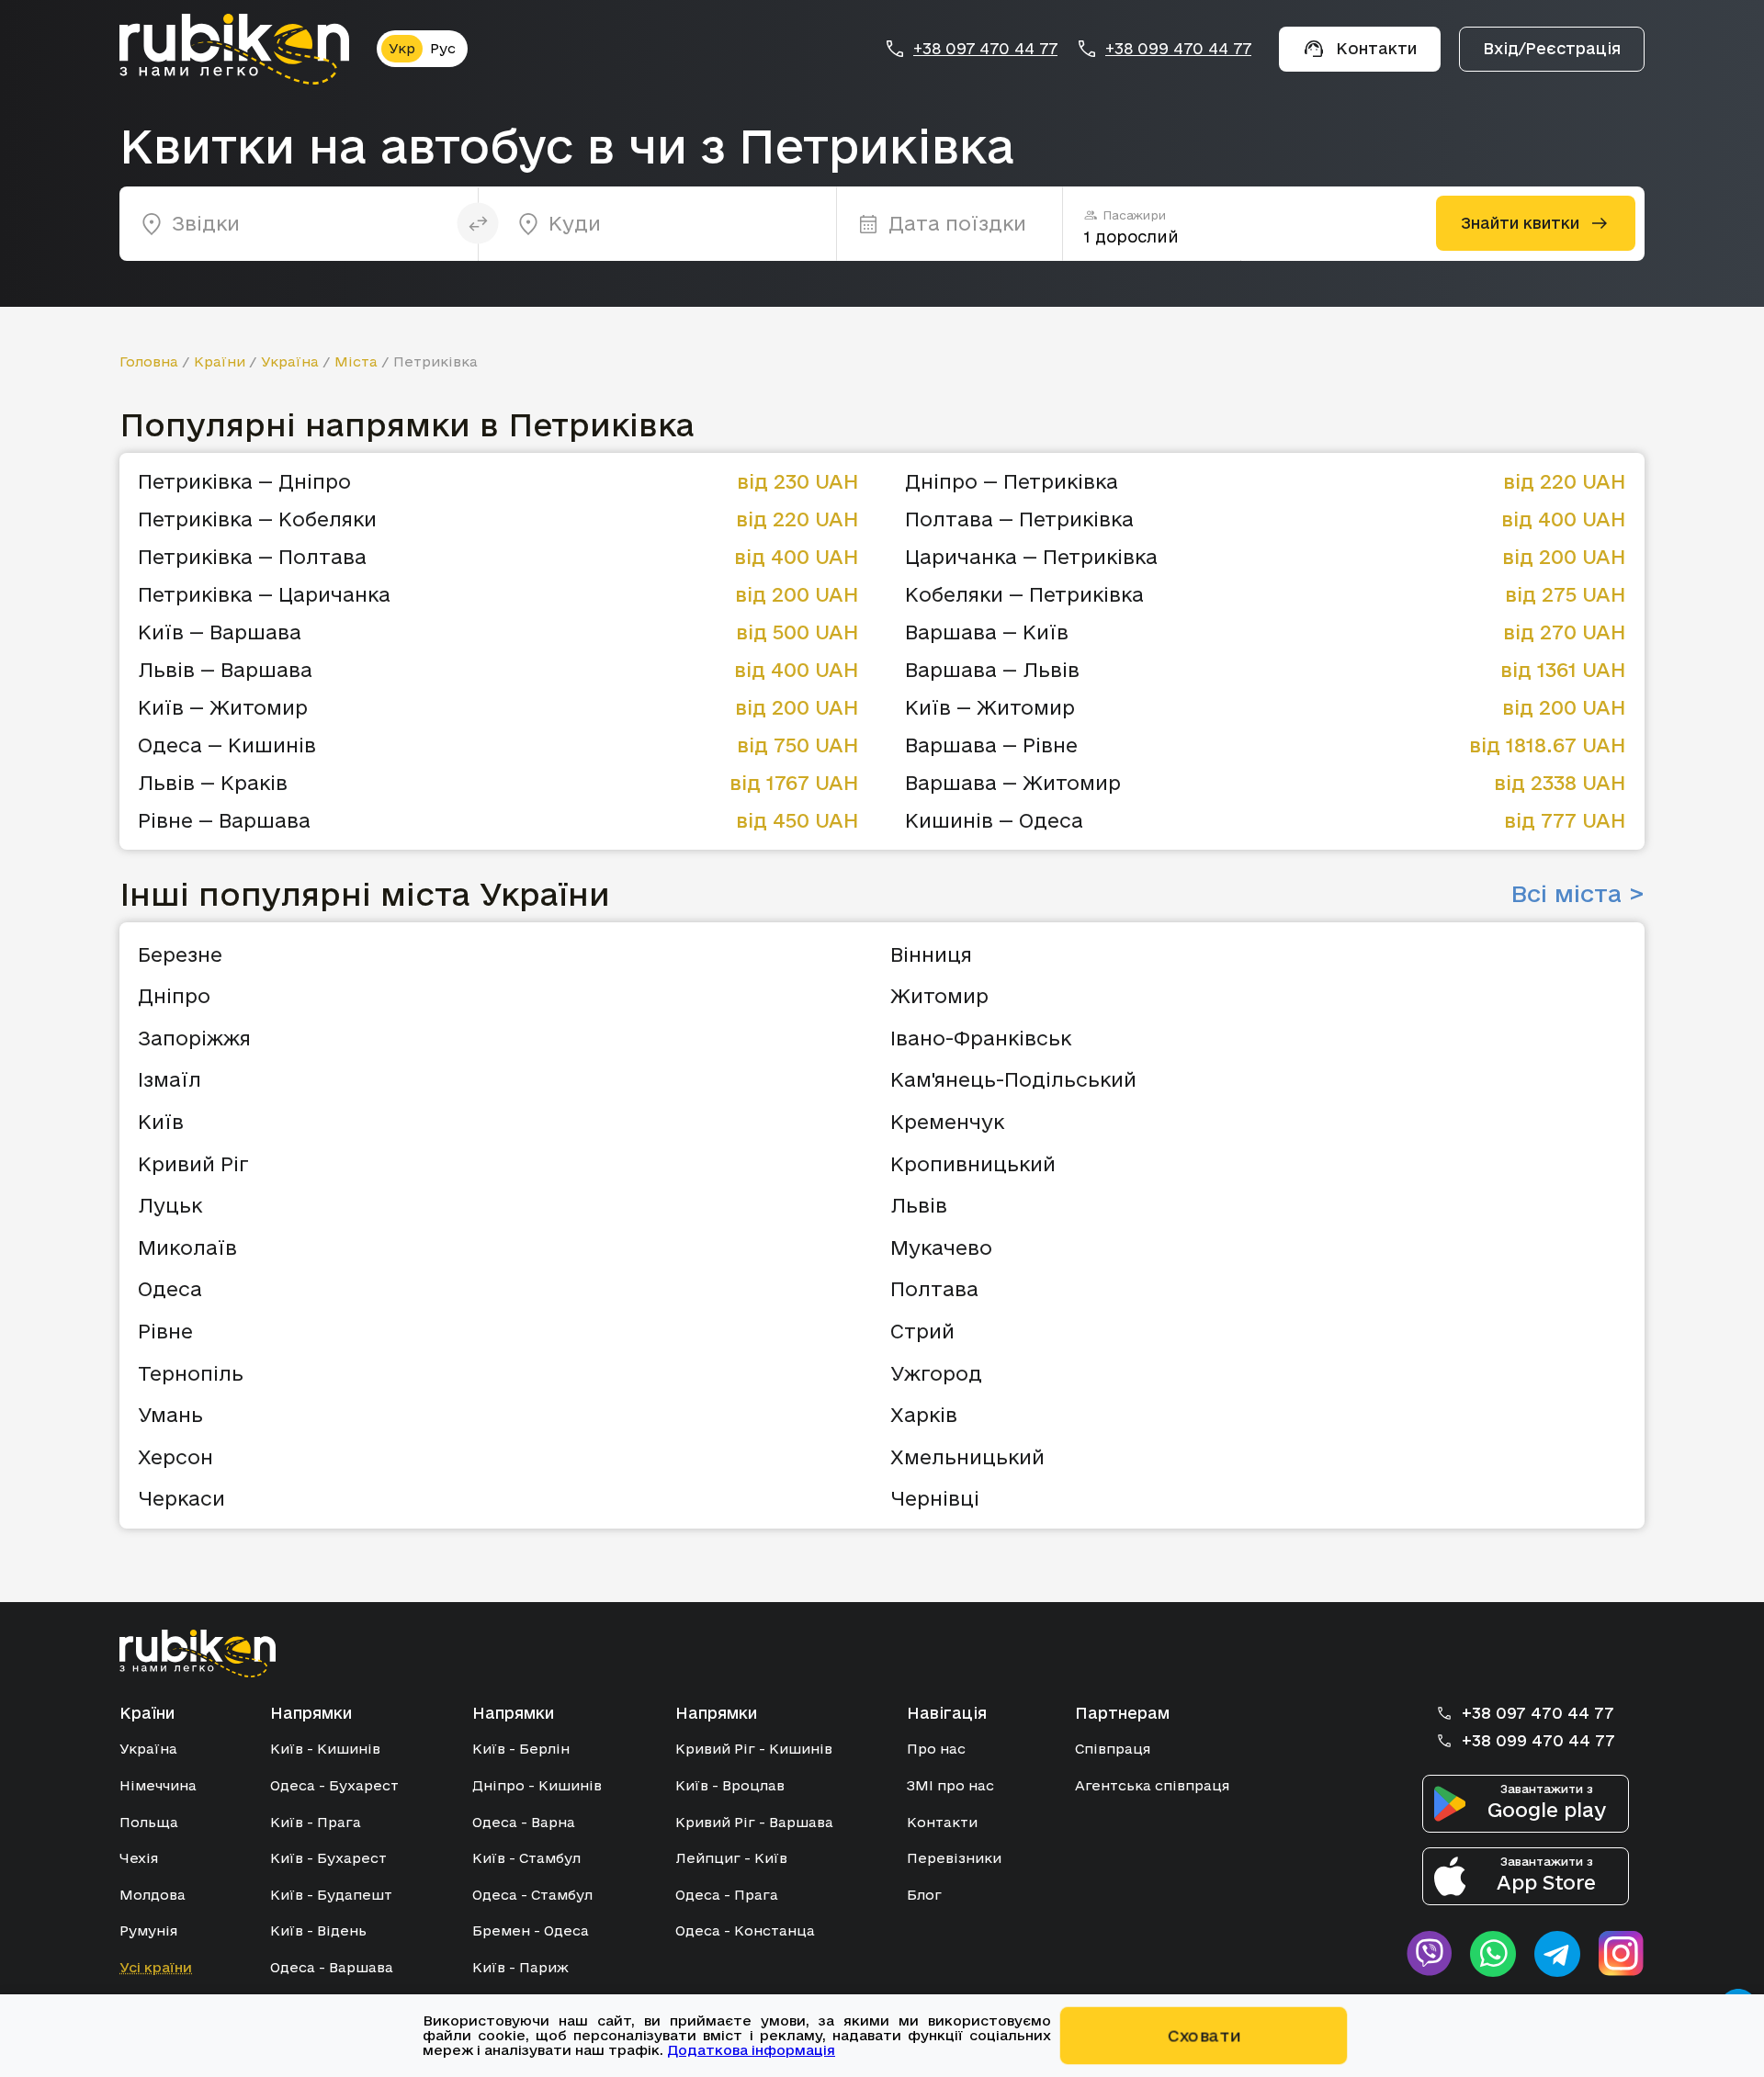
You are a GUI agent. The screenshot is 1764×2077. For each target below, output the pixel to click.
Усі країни (156, 1967)
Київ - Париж (520, 1967)
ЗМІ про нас (950, 1785)
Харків (924, 1415)
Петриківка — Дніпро (244, 482)
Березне (180, 954)
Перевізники (954, 1858)
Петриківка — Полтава (252, 557)
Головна (149, 361)
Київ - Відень (318, 1930)
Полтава (934, 1289)
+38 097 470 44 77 (985, 49)
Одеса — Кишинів (227, 745)
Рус (443, 48)
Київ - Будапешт (331, 1895)
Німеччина (158, 1785)
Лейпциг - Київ (731, 1858)
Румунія (148, 1930)
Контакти (942, 1822)
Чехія (139, 1858)
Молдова (153, 1895)
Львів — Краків (213, 783)
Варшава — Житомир (1013, 783)
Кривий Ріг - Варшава (754, 1822)
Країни (220, 361)
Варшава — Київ (987, 632)
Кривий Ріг (193, 1164)
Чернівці (935, 1498)
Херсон (175, 1457)
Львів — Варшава (225, 670)
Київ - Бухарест (328, 1858)
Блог (924, 1895)
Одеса (170, 1289)
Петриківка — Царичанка (264, 595)
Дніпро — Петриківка (1012, 482)
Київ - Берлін (521, 1749)
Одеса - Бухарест (334, 1785)
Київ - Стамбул (526, 1858)
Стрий (922, 1331)
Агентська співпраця (1152, 1785)
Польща (149, 1822)
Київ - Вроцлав (730, 1785)
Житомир (939, 996)
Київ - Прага (316, 1822)
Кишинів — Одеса (994, 821)
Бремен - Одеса (531, 1930)
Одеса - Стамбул (532, 1895)
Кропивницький (973, 1164)
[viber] (1429, 1954)
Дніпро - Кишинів (537, 1785)
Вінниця (931, 954)
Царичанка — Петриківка (1031, 557)
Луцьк (170, 1205)
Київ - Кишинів (325, 1749)
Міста (356, 361)
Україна (290, 361)
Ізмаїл (170, 1079)
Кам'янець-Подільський (1013, 1079)
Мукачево (941, 1247)
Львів (919, 1205)
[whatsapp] (1493, 1954)
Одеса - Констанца (745, 1930)
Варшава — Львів (992, 670)
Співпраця (1113, 1749)
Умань (170, 1415)
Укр (402, 48)
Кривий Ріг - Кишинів (754, 1749)
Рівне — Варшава (224, 821)
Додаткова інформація (751, 2050)
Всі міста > (1577, 894)
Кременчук (947, 1122)
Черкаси (181, 1498)
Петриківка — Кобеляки (257, 519)
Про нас (936, 1749)
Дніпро (174, 996)
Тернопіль (191, 1373)
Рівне (165, 1331)
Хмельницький (967, 1457)
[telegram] (1557, 1954)
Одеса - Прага (727, 1895)
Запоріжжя (194, 1038)
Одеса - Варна (524, 1822)
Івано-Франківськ (981, 1038)
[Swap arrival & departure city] (478, 224)
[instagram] (1622, 1954)
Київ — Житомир (223, 708)
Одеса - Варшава (332, 1967)
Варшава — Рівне (991, 745)
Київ (161, 1122)
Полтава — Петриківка (1019, 519)
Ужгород (936, 1373)
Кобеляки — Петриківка (1024, 595)
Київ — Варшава (220, 632)
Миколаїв (187, 1247)
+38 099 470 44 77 (1178, 49)
